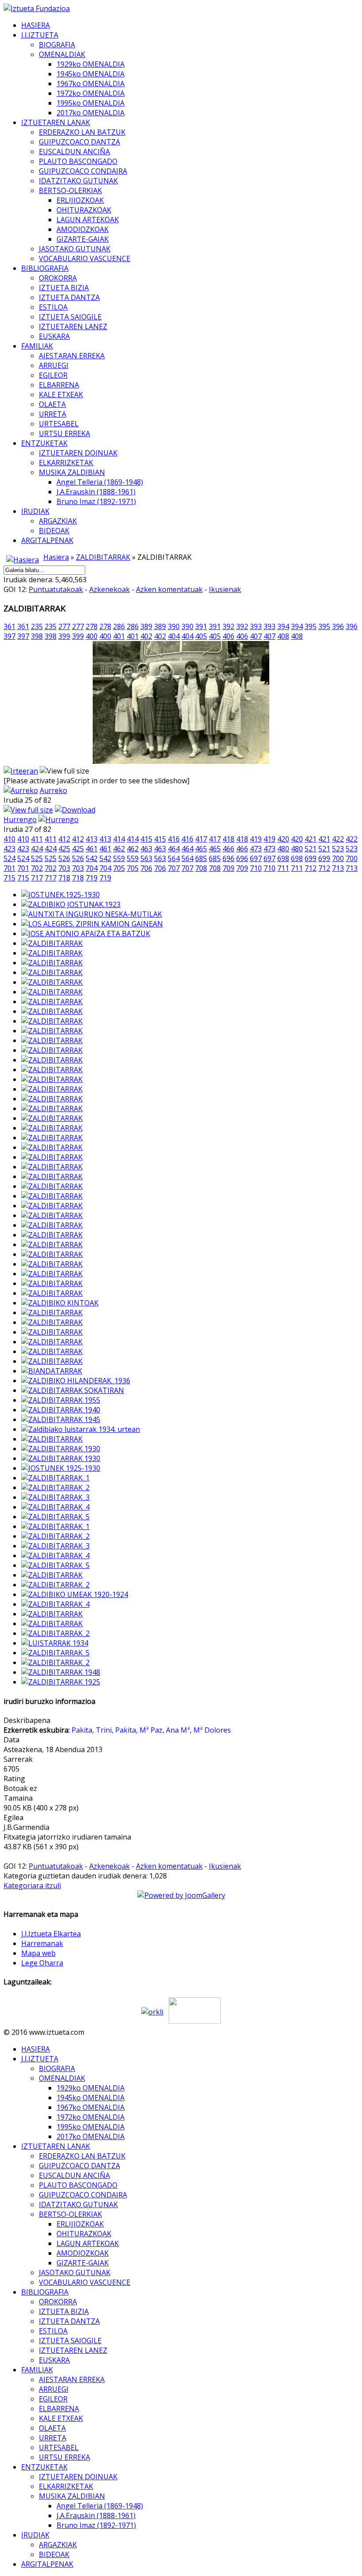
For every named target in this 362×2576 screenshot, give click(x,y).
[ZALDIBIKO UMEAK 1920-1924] (75, 1594)
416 (174, 839)
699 (311, 858)
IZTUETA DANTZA (69, 297)
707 (174, 868)
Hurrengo (20, 819)
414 (119, 839)
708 (201, 868)
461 (92, 849)
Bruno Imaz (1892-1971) (96, 501)
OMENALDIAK (62, 54)
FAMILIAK (37, 346)
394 (283, 626)
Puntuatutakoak (56, 589)
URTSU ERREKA (64, 433)
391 (201, 626)
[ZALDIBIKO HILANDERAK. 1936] (76, 1381)
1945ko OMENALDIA (90, 74)
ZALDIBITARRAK (103, 557)
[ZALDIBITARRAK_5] (55, 1517)
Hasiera (56, 557)
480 (283, 849)
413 (92, 839)
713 (338, 868)
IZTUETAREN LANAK (56, 122)
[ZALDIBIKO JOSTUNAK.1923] (71, 904)
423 (9, 849)
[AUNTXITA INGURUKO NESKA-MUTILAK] (92, 914)
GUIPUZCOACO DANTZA (79, 142)
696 (228, 858)
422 (338, 839)
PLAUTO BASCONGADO (78, 161)
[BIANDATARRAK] (52, 1371)
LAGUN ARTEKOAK (88, 220)
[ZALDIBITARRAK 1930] (61, 1449)
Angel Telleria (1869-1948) (100, 482)
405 (201, 636)
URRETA (53, 414)
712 (311, 868)
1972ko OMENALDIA (90, 93)
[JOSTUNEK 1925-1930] (61, 1468)
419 (256, 839)
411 (37, 839)
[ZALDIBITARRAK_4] (55, 1507)
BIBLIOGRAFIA (45, 268)
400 (92, 636)
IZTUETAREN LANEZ (73, 326)
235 (37, 626)
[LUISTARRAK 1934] (55, 1643)
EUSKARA (54, 336)
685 (201, 858)
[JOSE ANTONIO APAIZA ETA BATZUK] (86, 933)
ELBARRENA (59, 385)
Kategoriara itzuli (32, 1886)
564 (174, 858)
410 (9, 839)
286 (119, 626)
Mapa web (38, 1953)
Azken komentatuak (169, 589)
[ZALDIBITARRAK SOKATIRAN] (73, 1390)
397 (9, 636)
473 (256, 849)
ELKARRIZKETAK (66, 463)
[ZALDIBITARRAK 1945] (61, 1419)
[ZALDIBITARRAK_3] (55, 1497)
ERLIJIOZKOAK (80, 200)
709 (228, 868)
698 (283, 858)
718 (64, 878)
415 (146, 839)
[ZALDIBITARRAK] (52, 943)
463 (146, 849)
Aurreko (53, 790)
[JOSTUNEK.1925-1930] (60, 895)
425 (64, 849)
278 (92, 626)
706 (146, 868)
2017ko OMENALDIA (90, 113)
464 (174, 849)
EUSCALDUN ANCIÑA (74, 152)
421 (311, 839)
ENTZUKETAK (44, 443)
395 (311, 626)
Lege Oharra (42, 1963)
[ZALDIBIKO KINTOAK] (60, 1303)
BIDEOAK (54, 531)
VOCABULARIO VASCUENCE (85, 258)
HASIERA (36, 25)
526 (64, 858)
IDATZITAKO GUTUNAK (78, 181)
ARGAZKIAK (58, 521)
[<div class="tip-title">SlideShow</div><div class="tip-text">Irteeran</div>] (21, 771)
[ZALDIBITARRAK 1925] (61, 1682)
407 (256, 636)
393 (256, 626)
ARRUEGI (54, 365)
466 (228, 849)
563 (146, 858)
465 (201, 849)
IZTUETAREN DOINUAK (78, 453)
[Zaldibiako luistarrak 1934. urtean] (81, 1429)
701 (9, 868)
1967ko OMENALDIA (90, 83)
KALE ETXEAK (61, 395)
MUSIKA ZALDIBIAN (72, 472)
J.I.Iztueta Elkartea (51, 1934)
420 (283, 839)
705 (119, 868)
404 (174, 636)
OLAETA (52, 404)
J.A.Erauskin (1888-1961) (96, 492)
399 (64, 636)
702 (37, 868)
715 (9, 878)
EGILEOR (53, 375)
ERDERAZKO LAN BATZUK (82, 132)
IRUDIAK (35, 511)
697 (256, 858)
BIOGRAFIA (57, 45)
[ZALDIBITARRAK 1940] (61, 1410)
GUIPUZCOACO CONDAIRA (83, 171)
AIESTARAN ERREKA (72, 356)
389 (146, 626)
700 (338, 858)
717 (37, 878)
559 (119, 858)
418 (228, 839)
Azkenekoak (109, 589)
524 (9, 858)
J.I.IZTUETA (40, 35)
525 (37, 858)
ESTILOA (53, 307)
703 (64, 868)
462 (119, 849)
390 (174, 626)
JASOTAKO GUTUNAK (75, 249)
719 (92, 878)
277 (64, 626)
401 (119, 636)
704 (92, 868)
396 (338, 626)
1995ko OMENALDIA (90, 103)
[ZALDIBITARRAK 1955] (61, 1400)
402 (146, 636)
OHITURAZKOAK (84, 210)
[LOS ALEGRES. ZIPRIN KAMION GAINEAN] (92, 924)
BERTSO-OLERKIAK (70, 190)
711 (283, 868)
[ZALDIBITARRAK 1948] (61, 1672)
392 (228, 626)
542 (92, 858)
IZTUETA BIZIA (64, 288)
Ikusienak (225, 589)
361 (9, 626)
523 (338, 849)
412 (64, 839)
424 (37, 849)
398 (37, 636)
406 (228, 636)
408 (283, 636)
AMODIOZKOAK (83, 229)
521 (311, 849)
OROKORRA (58, 278)
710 (256, 868)
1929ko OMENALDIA (90, 64)
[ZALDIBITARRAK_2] (55, 1487)
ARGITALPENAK (47, 540)
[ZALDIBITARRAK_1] (55, 1478)
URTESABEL (59, 424)
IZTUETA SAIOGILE (70, 317)
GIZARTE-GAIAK (83, 239)
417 (201, 839)
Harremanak (42, 1943)
